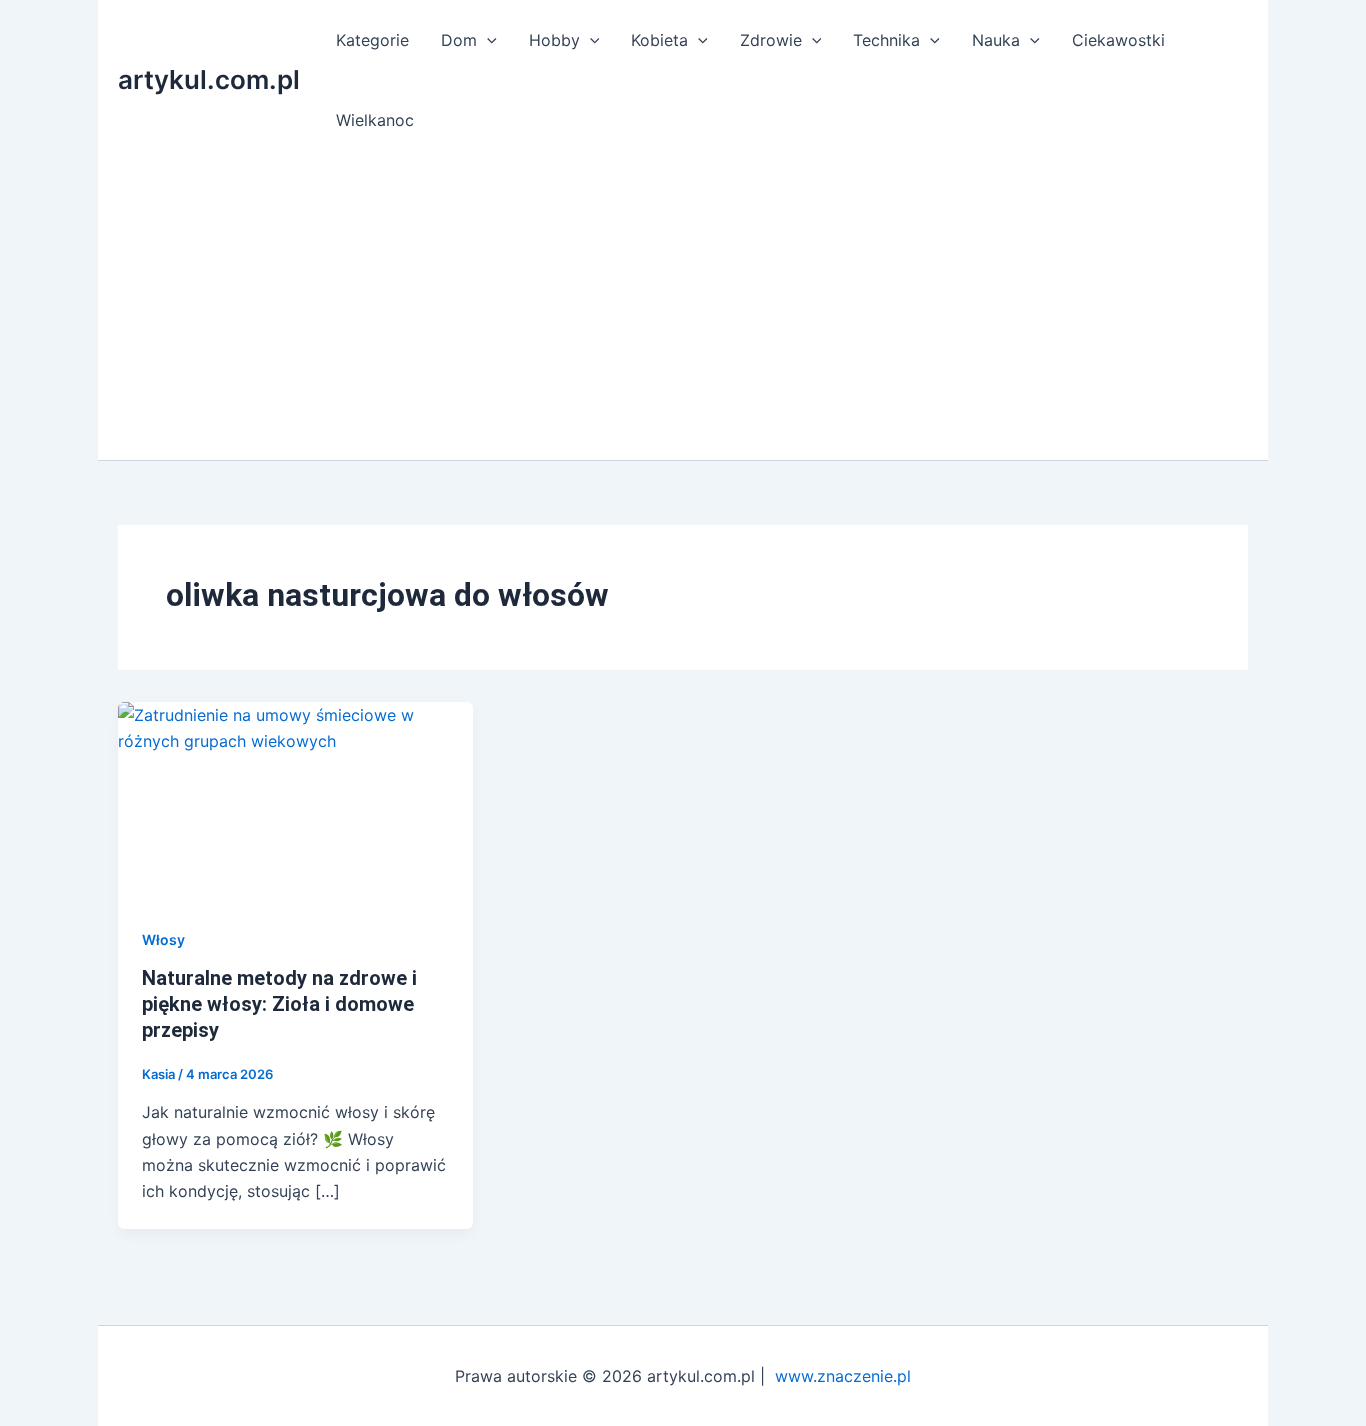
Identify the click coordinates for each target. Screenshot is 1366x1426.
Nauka (996, 40)
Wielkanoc (375, 120)
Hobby (554, 40)
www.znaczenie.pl (843, 1376)
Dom (459, 40)
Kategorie (372, 40)
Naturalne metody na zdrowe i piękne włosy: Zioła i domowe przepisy (279, 1004)
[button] (487, 40)
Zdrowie (771, 40)
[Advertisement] (683, 310)
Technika (886, 40)
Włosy (163, 939)
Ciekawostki (1118, 40)
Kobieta (659, 40)
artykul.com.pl (209, 79)
